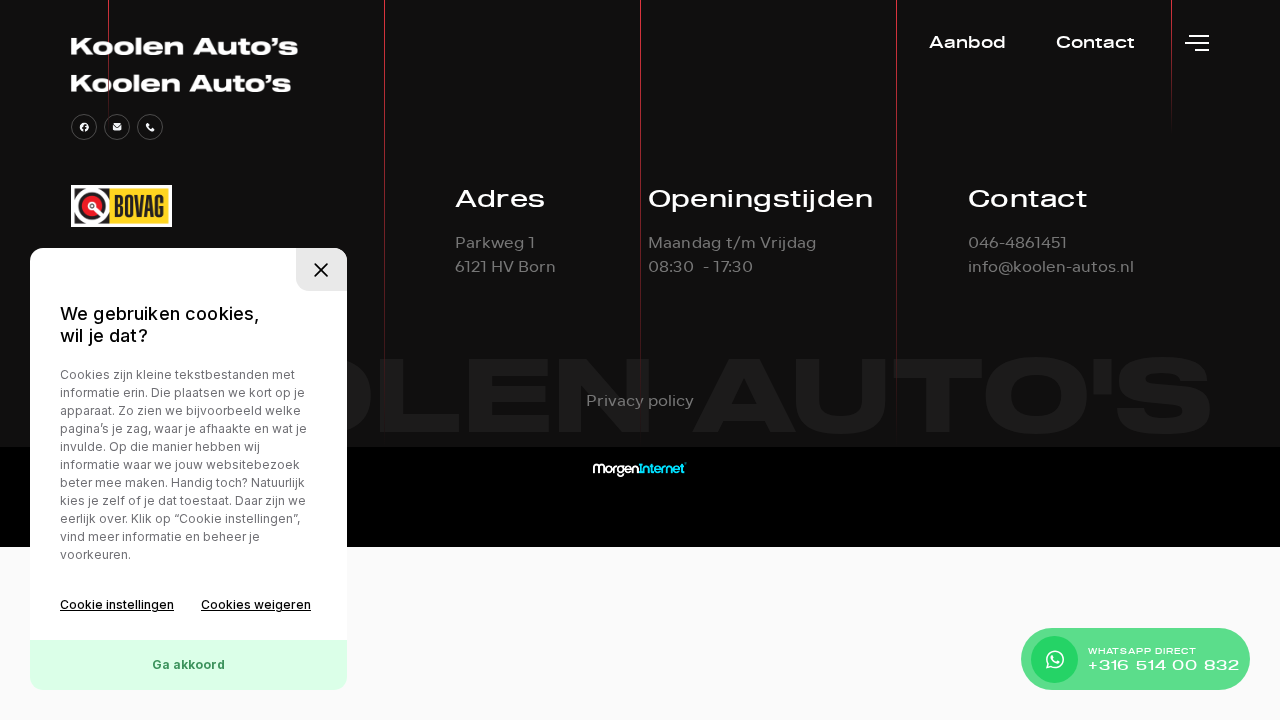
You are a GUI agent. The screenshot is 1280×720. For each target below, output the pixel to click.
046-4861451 (1017, 243)
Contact (1095, 42)
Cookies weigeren (256, 604)
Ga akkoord (188, 664)
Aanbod (967, 42)
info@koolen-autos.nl (1051, 267)
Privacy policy (640, 401)
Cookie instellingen (117, 604)
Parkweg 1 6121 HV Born (505, 255)
